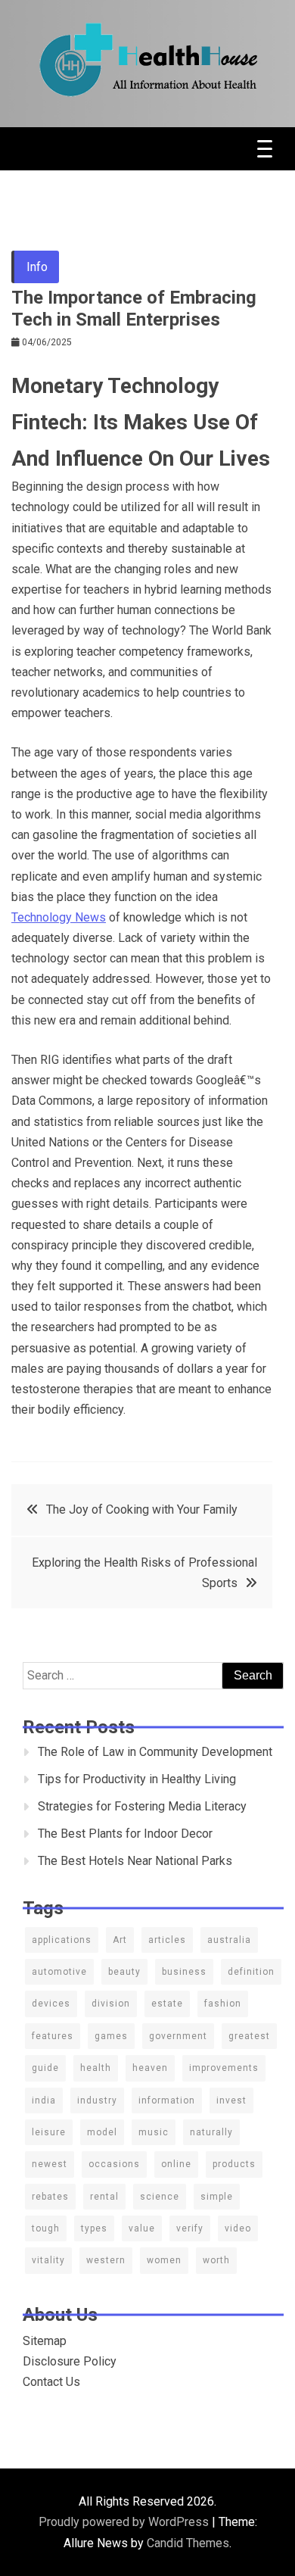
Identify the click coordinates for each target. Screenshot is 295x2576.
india (44, 2100)
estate (167, 2004)
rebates (50, 2197)
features (53, 2036)
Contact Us (51, 2382)
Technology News (59, 917)
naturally (211, 2132)
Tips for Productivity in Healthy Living (137, 1779)
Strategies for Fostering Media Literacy (142, 1806)
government (178, 2036)
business (184, 1972)
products (234, 2164)
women (164, 2260)
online (176, 2164)
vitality (48, 2260)
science (160, 2197)
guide (45, 2068)
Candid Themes (188, 2543)
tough (46, 2228)
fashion (223, 2004)
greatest (249, 2036)
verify (190, 2228)
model (102, 2132)
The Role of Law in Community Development (155, 1752)
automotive (59, 1972)
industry (97, 2100)
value (142, 2228)
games (111, 2036)
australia (229, 1940)
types (94, 2228)
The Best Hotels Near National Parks (135, 1861)
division (111, 2004)
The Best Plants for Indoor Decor (125, 1834)
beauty (124, 1972)
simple (217, 2197)
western (106, 2260)
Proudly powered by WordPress (125, 2522)
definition (251, 1972)
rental (104, 2197)
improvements (224, 2068)
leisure (49, 2132)
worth (216, 2260)
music (154, 2132)
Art (120, 1940)
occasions (114, 2164)
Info (37, 267)
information (167, 2100)
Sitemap (45, 2341)
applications (62, 1940)
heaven (150, 2068)
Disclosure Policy (70, 2361)
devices (51, 2004)
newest (50, 2164)
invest (231, 2100)
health (96, 2068)
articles (167, 1940)
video (238, 2228)
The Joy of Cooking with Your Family (142, 1509)
